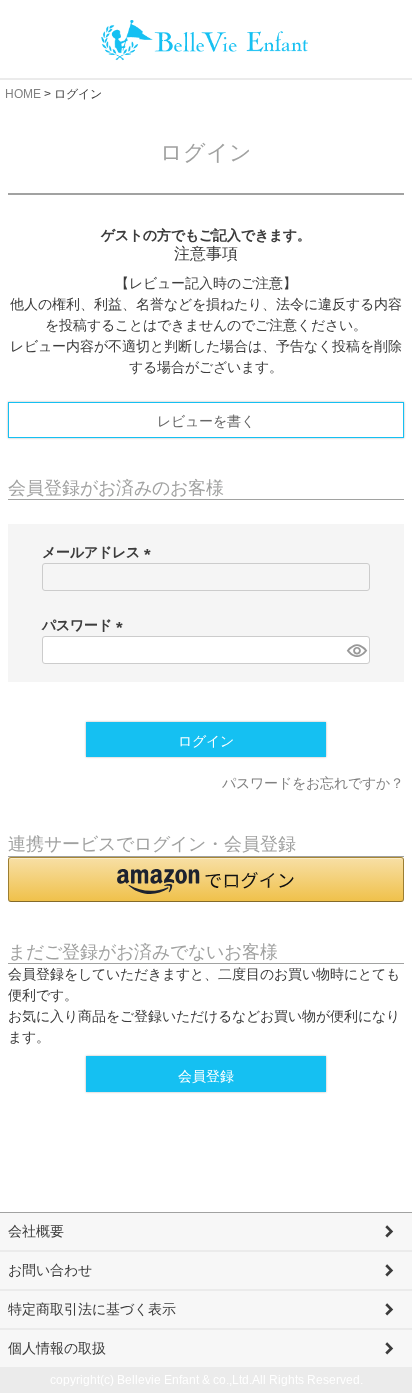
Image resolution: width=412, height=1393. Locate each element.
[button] (206, 879)
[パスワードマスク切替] (355, 650)
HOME (23, 94)
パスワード (86, 625)
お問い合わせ (50, 1270)
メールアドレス (100, 552)
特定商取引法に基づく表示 (92, 1309)
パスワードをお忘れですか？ (313, 783)
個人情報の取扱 (57, 1348)
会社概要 (36, 1231)
